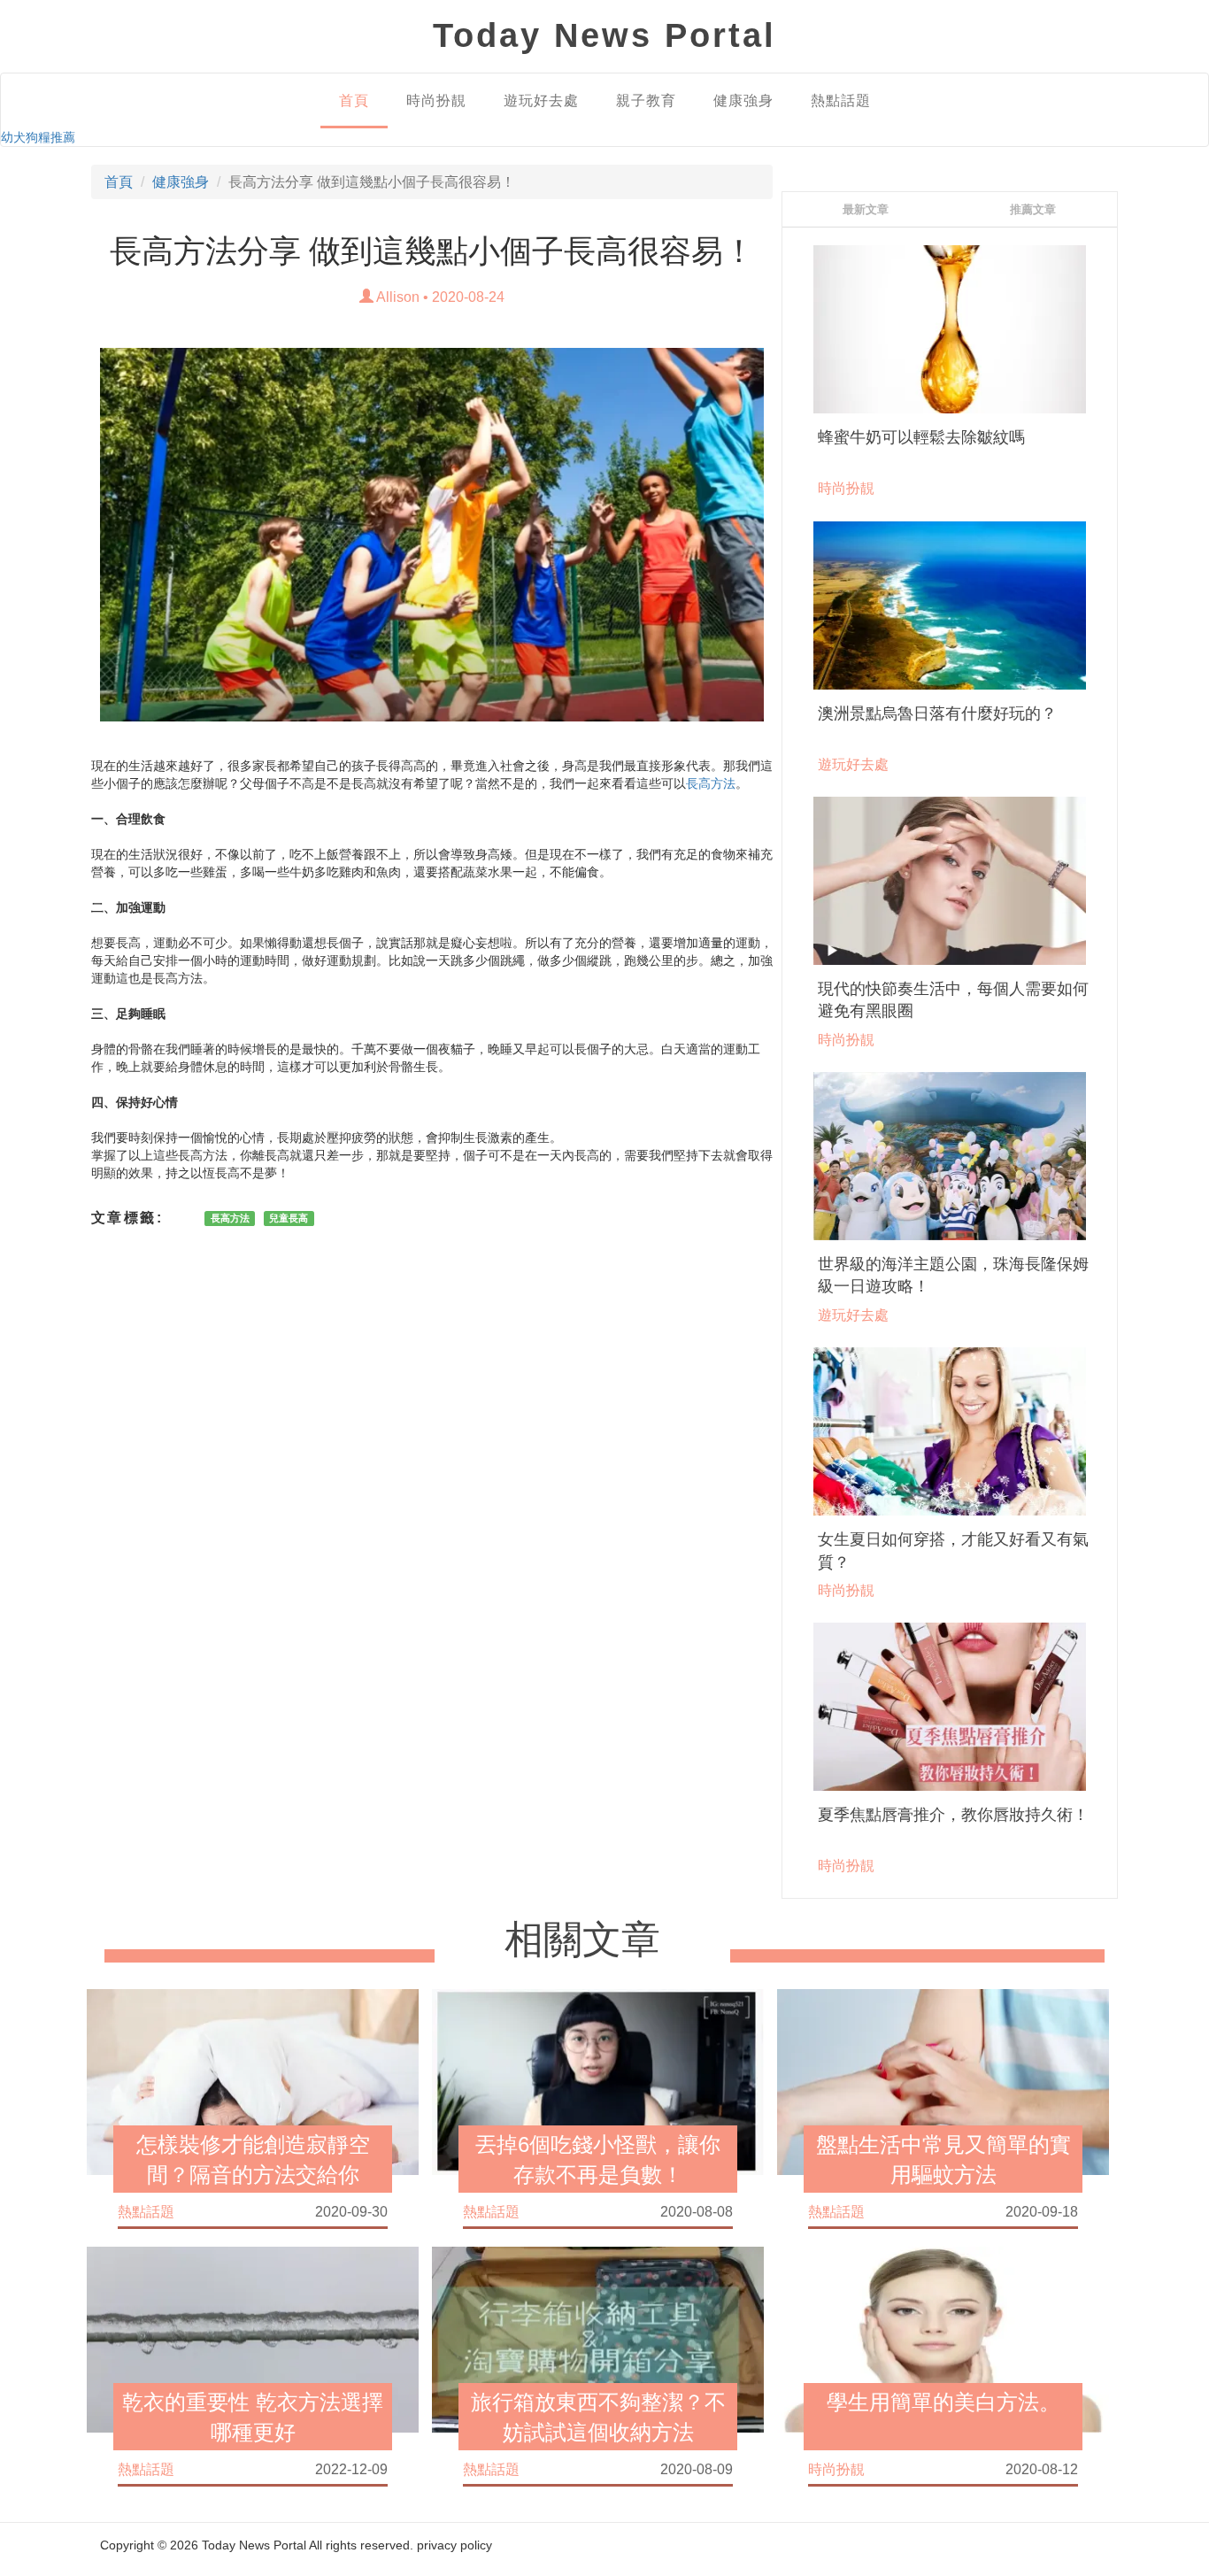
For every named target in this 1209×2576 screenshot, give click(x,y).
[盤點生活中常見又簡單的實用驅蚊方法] (943, 2080)
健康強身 (743, 100)
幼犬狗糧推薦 (38, 137)
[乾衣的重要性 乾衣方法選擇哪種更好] (253, 2338)
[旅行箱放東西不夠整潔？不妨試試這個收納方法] (598, 2338)
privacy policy (454, 2545)
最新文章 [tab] (866, 209)
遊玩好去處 (541, 100)
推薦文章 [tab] (1033, 209)
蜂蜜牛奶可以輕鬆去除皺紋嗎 (921, 437)
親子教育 (646, 100)
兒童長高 (289, 1218)
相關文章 (582, 1940)
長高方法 (711, 783)
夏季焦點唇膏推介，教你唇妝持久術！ (953, 1815)
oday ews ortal (604, 35)
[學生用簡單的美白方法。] (943, 2338)
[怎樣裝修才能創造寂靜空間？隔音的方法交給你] (253, 2080)
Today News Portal (254, 2545)
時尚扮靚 (436, 100)
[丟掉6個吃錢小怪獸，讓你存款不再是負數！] (598, 2080)
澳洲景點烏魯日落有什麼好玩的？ (937, 713)
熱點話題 (841, 100)
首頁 (354, 100)
